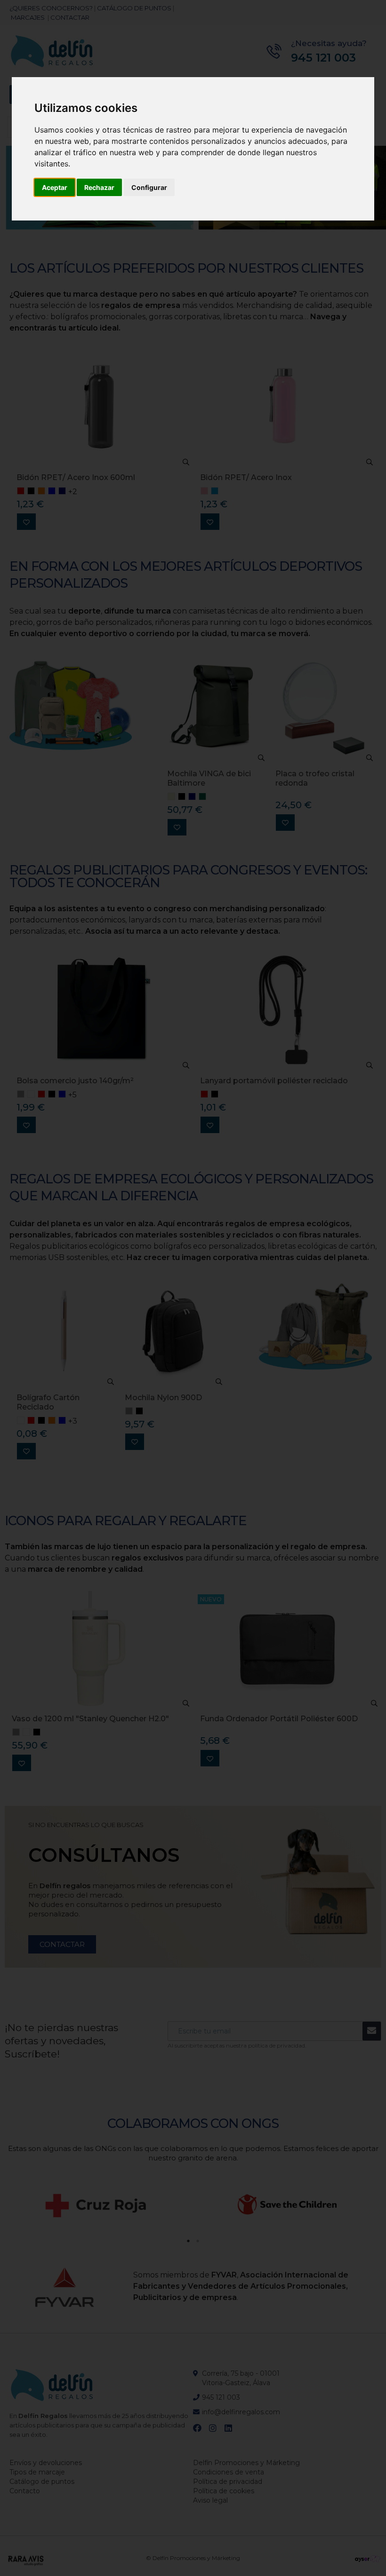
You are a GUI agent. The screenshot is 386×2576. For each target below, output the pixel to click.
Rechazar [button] (99, 187)
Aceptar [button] (55, 187)
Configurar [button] (149, 187)
